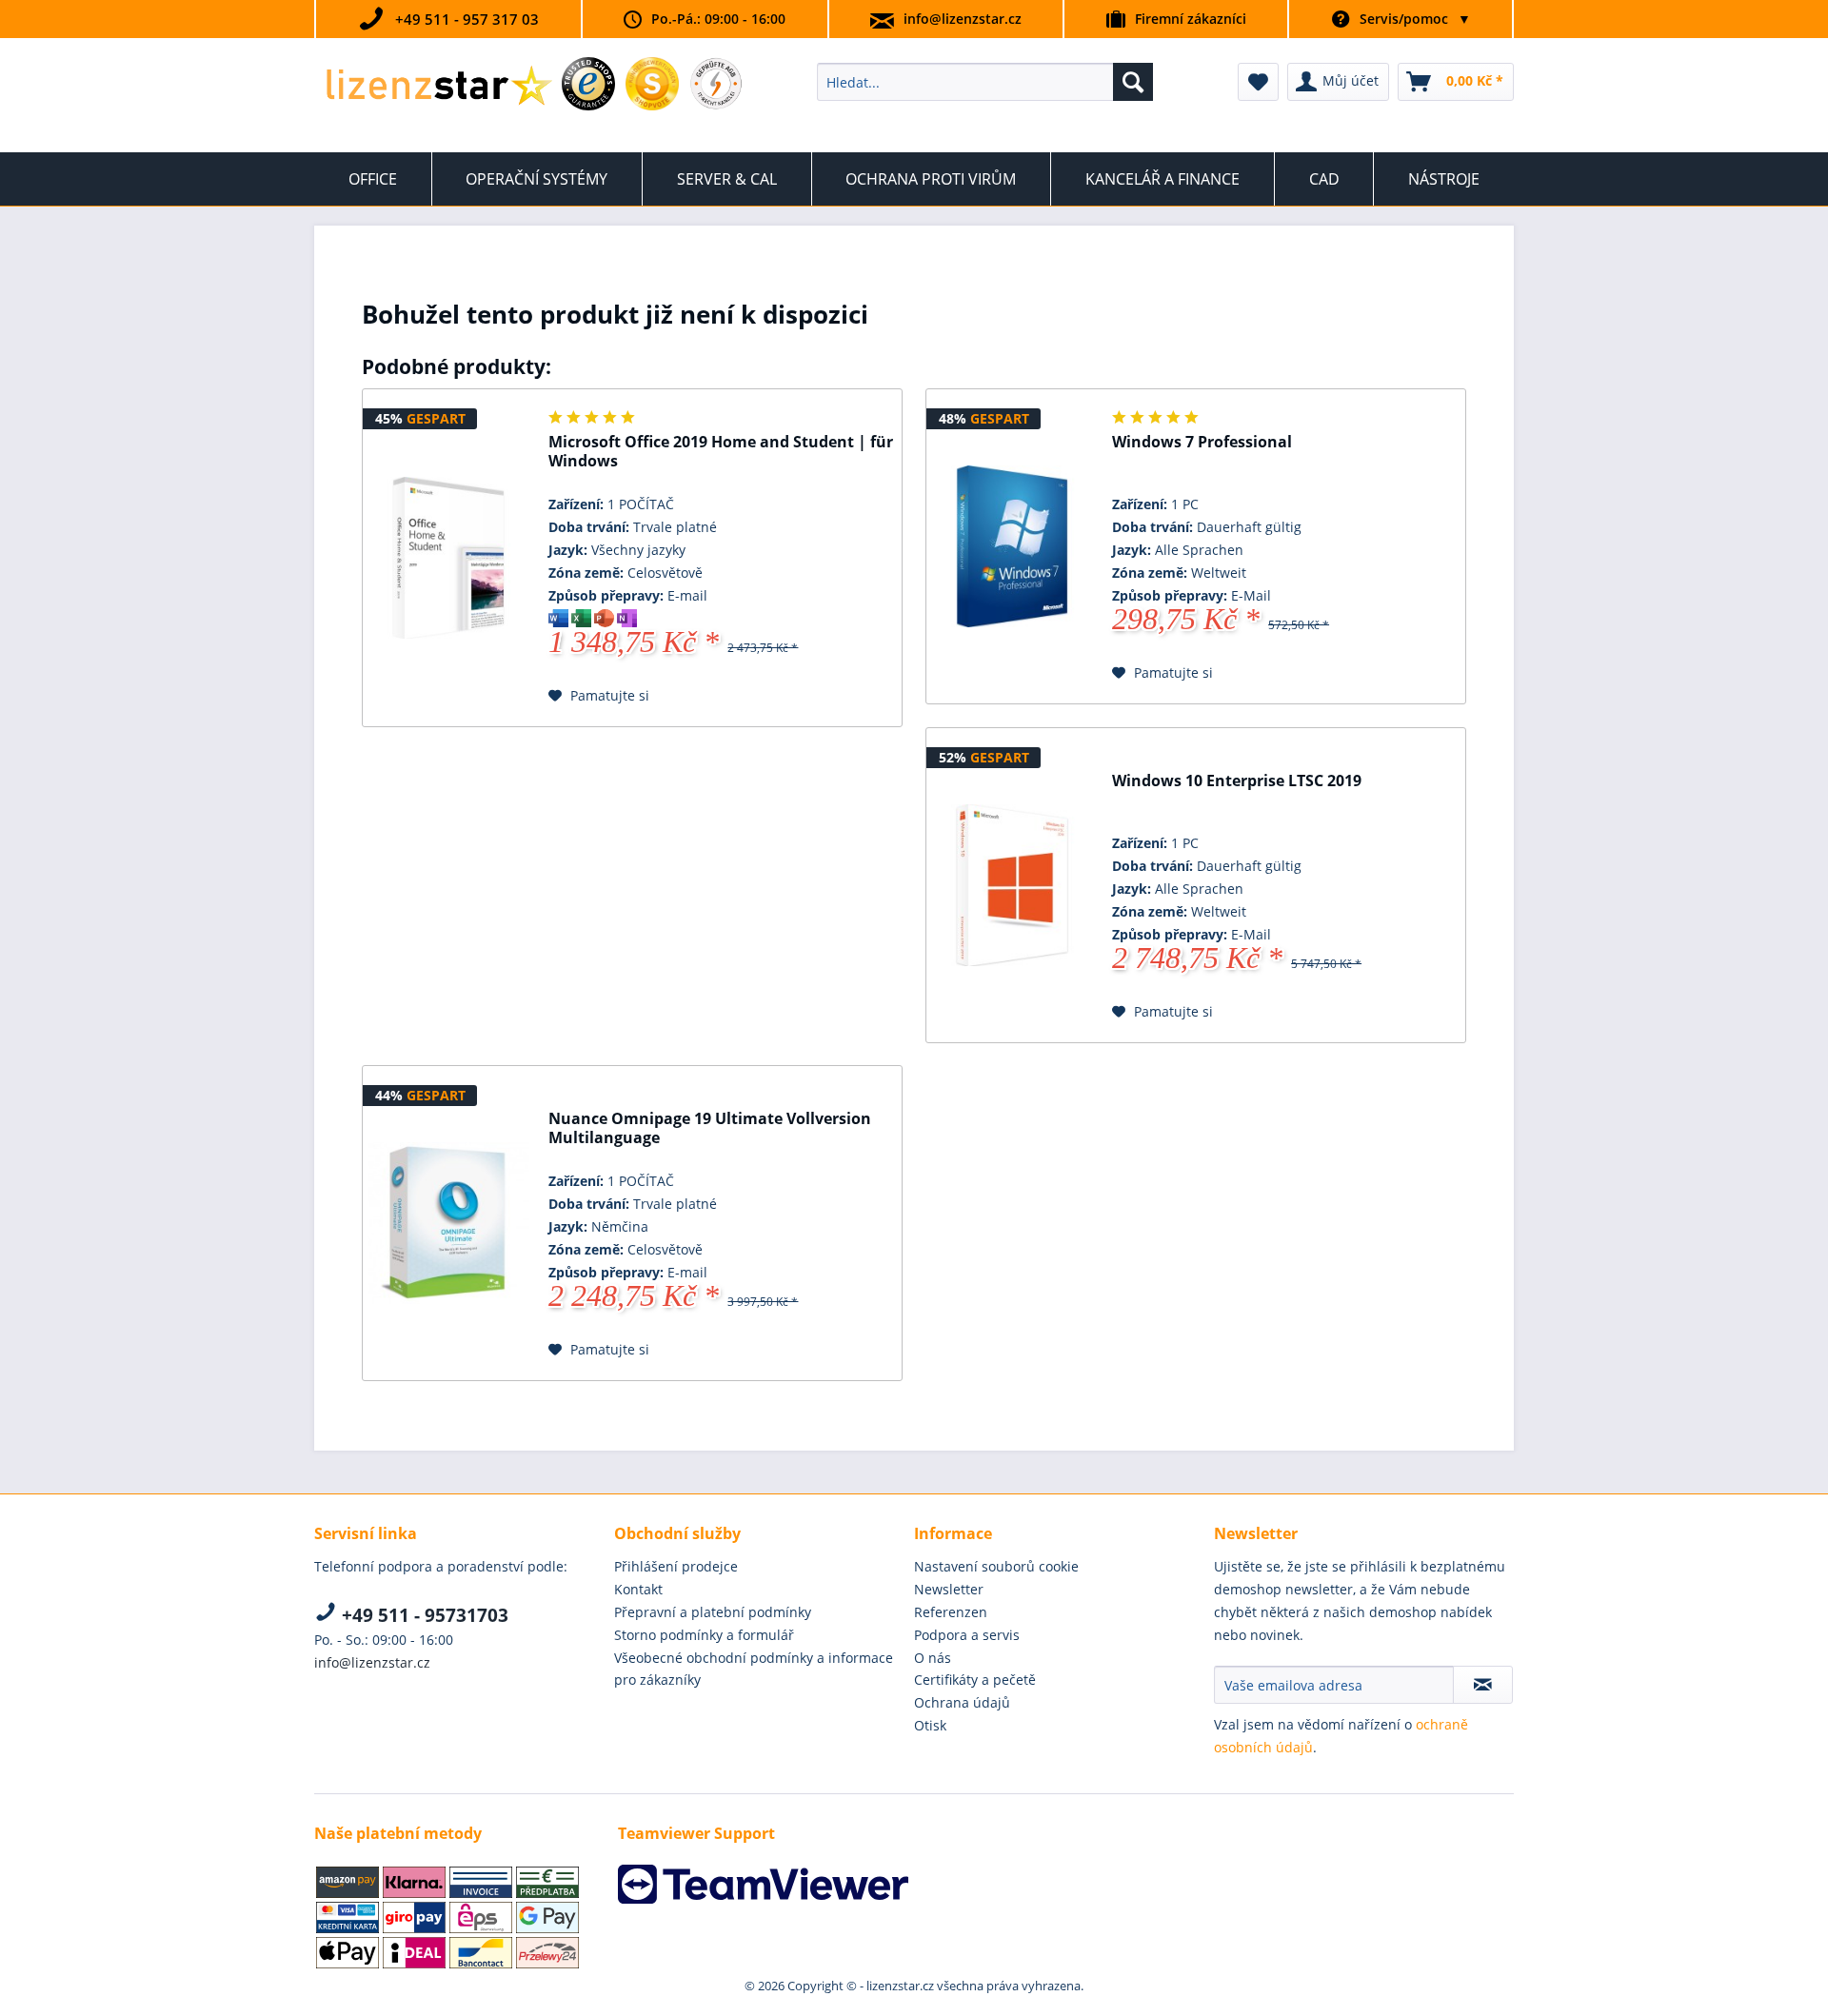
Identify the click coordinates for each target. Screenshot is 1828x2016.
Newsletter (949, 1589)
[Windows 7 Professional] (1012, 546)
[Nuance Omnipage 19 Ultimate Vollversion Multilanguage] (448, 1223)
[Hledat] (1133, 82)
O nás (933, 1658)
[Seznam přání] (1258, 82)
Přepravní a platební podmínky (713, 1612)
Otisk (930, 1725)
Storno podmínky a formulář (704, 1635)
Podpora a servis (967, 1635)
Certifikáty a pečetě (975, 1680)
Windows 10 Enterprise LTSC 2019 (1237, 781)
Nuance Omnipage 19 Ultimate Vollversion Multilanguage (710, 1128)
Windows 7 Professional (1202, 442)
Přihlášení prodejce (676, 1566)
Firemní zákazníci (1191, 19)
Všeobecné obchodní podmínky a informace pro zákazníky (754, 1669)
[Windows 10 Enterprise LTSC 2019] (1012, 885)
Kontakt (638, 1589)
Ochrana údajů (962, 1702)
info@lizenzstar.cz (963, 19)
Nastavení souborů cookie (996, 1566)
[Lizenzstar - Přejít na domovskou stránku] (438, 87)
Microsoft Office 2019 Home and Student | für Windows (721, 452)
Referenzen (951, 1612)
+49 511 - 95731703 (423, 1615)
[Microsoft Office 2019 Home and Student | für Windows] (448, 558)
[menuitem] (985, 82)
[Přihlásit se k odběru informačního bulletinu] (1483, 1685)
